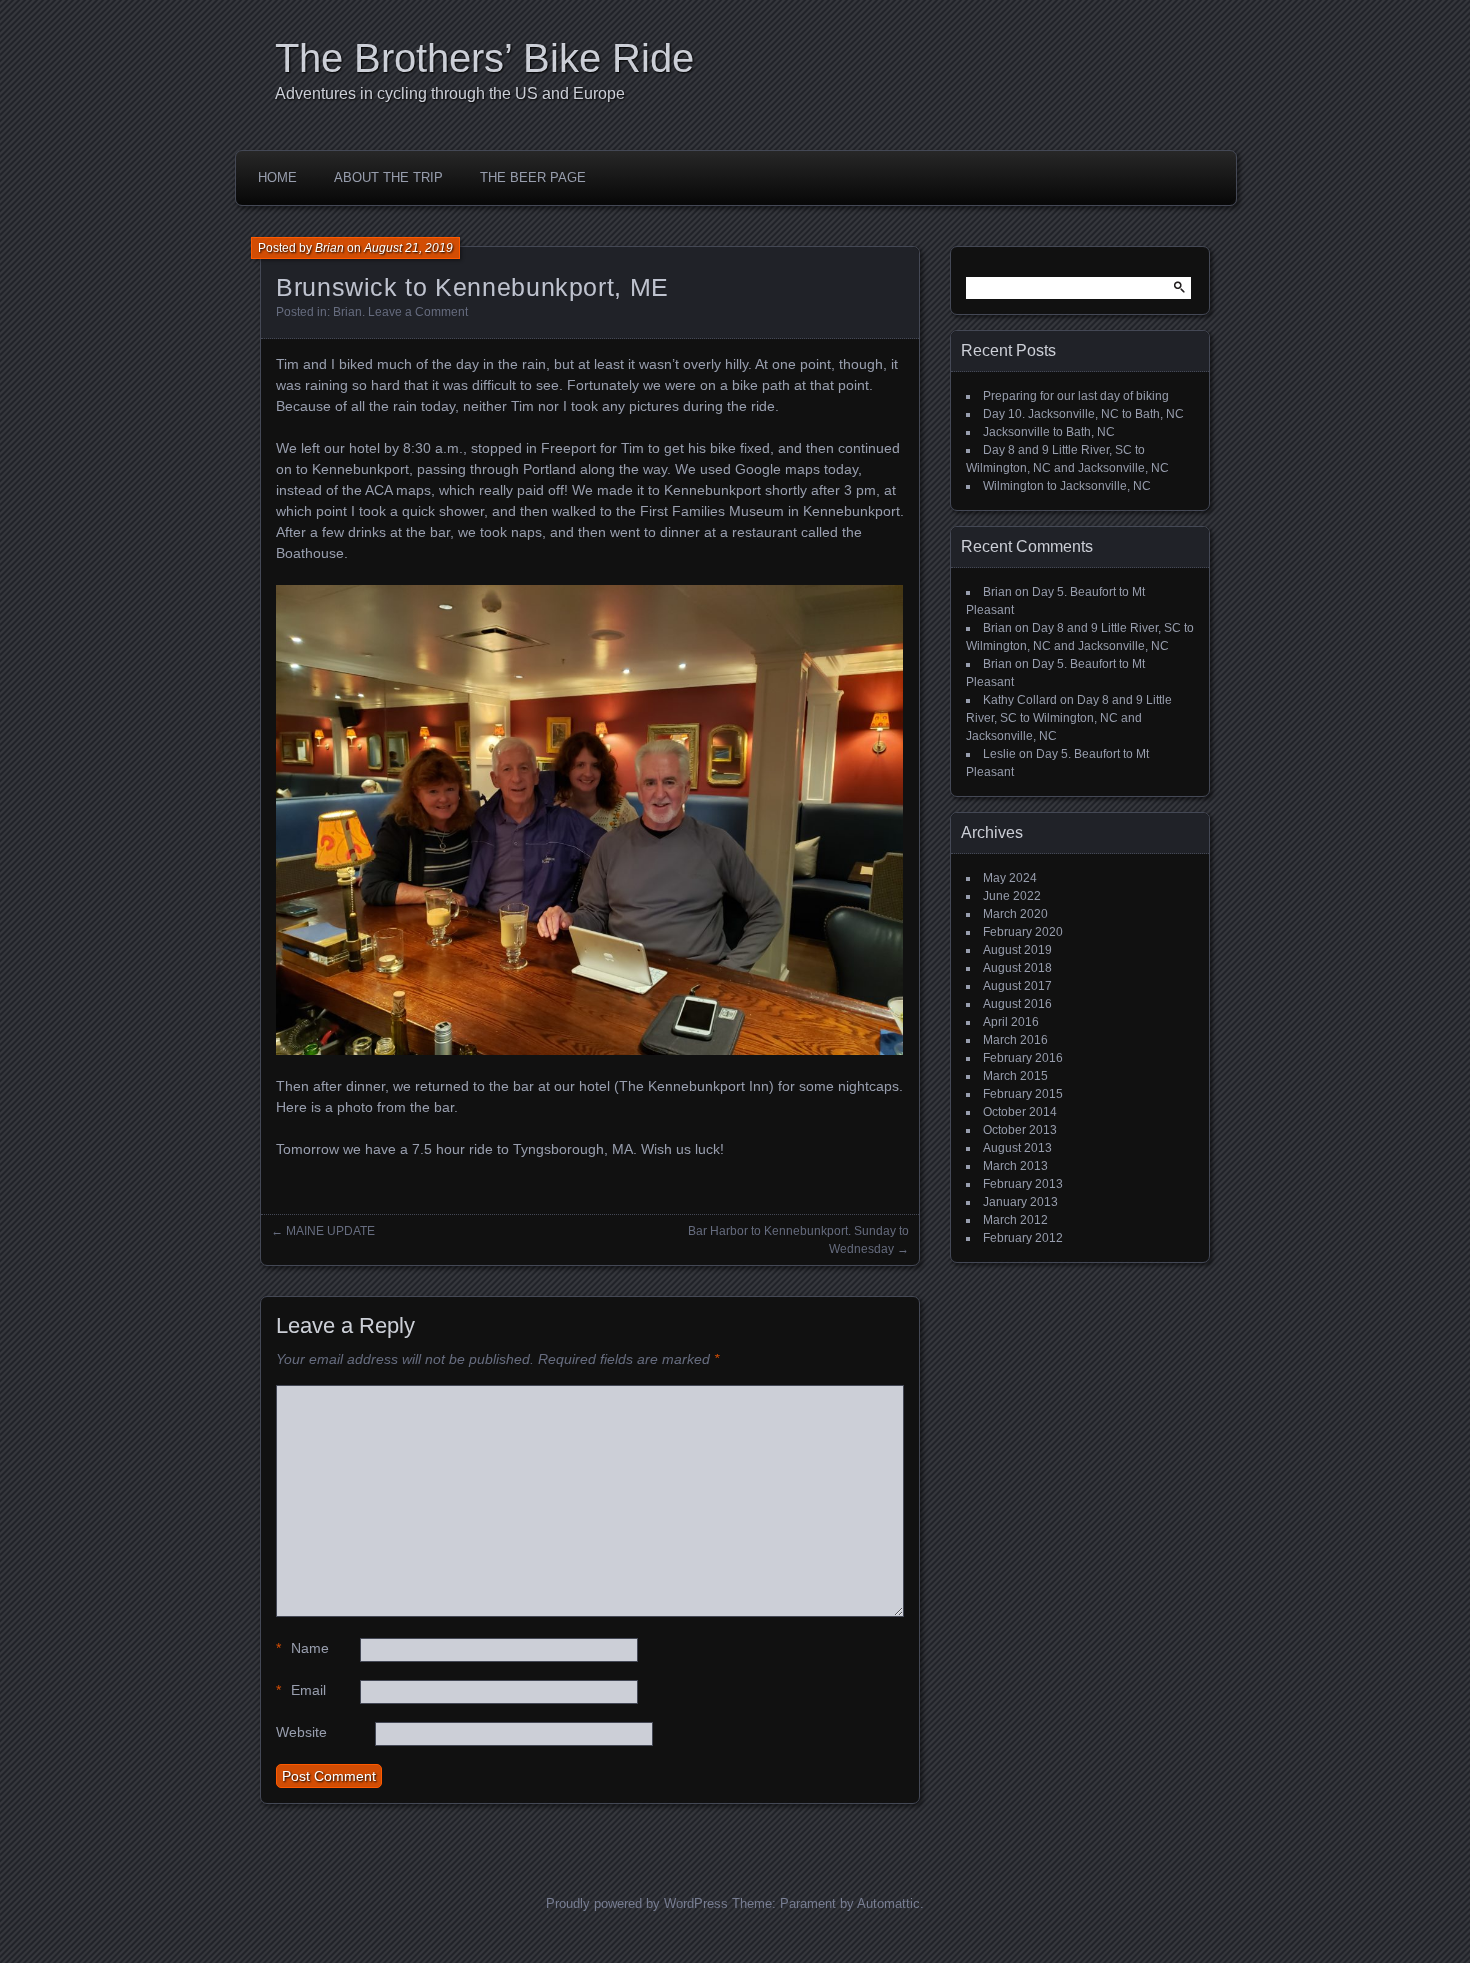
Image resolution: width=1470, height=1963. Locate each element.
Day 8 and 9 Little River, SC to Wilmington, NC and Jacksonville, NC (1069, 718)
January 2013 (1020, 1202)
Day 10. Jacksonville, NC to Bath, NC (1083, 414)
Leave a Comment (418, 312)
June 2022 (1012, 896)
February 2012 (1023, 1238)
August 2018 (1017, 968)
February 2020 (1023, 932)
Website (301, 1732)
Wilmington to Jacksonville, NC (1067, 486)
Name (302, 1648)
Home (277, 177)
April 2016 (1011, 1022)
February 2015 (1023, 1094)
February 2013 (1023, 1184)
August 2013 (1017, 1148)
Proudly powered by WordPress (637, 1903)
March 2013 (1015, 1166)
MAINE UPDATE (330, 1231)
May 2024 (1010, 878)
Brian (329, 248)
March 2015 (1015, 1076)
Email (301, 1690)
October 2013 (1020, 1130)
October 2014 (1020, 1112)
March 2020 (1015, 914)
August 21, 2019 (408, 248)
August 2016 (1017, 1004)
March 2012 (1015, 1220)
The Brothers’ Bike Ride (484, 58)
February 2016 (1023, 1058)
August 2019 (1017, 950)
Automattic (888, 1903)
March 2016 (1015, 1040)
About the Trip (388, 177)
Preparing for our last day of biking (1076, 396)
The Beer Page (533, 177)
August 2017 (1017, 986)
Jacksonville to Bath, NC (1049, 432)
